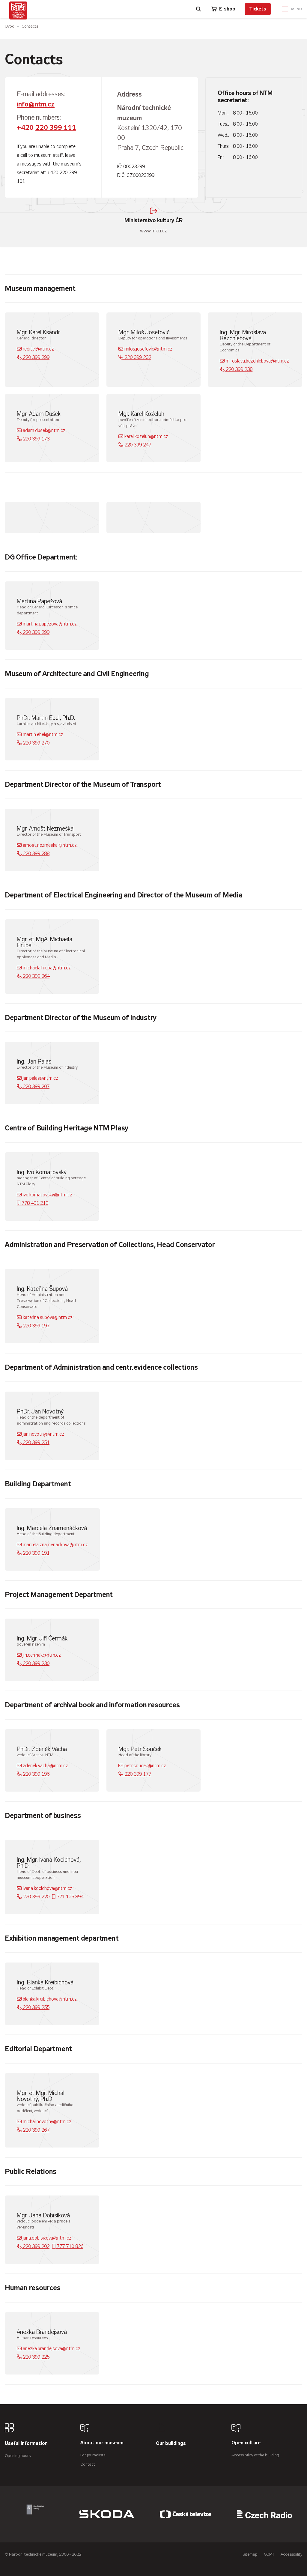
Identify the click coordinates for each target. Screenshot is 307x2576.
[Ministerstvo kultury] (35, 2514)
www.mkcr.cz (153, 225)
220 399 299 (36, 357)
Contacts (30, 26)
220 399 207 (36, 1087)
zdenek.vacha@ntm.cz (45, 1766)
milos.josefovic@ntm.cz (148, 349)
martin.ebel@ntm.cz (42, 734)
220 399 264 (36, 976)
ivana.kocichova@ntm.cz (47, 1888)
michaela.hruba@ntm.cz (46, 968)
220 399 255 (36, 2007)
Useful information (26, 2444)
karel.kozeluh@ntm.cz (146, 436)
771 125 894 (69, 1897)
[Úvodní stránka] (18, 10)
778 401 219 (34, 1203)
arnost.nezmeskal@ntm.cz (49, 845)
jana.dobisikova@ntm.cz (46, 2238)
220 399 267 (36, 2130)
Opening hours (18, 2456)
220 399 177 (137, 1774)
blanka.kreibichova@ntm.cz (49, 1999)
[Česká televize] (186, 2514)
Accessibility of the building (255, 2455)
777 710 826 (69, 2246)
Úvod (10, 26)
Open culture (246, 2443)
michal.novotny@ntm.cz (46, 2122)
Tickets (258, 9)
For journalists (93, 2455)
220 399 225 (36, 2357)
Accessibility (291, 2554)
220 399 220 (36, 1897)
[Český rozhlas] (264, 2514)
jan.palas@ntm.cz (40, 1078)
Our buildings (171, 2444)
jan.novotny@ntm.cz (43, 1434)
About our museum (102, 2443)
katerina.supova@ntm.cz (47, 1317)
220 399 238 (238, 369)
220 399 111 (56, 128)
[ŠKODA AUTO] (107, 2514)
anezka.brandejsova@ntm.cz (51, 2349)
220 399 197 (36, 1326)
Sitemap (250, 2554)
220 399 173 (36, 439)
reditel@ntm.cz (38, 349)
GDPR (269, 2554)
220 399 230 (36, 1663)
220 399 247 (137, 445)
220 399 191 (36, 1553)
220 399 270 (36, 743)
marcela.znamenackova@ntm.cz (55, 1545)
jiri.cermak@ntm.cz (41, 1655)
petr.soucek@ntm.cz (145, 1766)
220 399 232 (137, 357)
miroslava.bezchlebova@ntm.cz (257, 361)
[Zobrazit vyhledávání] (199, 9)
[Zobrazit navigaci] (292, 9)
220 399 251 (36, 1442)
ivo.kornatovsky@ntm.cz (47, 1195)
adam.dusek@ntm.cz (43, 430)
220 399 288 (36, 854)
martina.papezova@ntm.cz (49, 624)
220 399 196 (36, 1774)
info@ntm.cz (36, 104)
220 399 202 (36, 2246)
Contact (88, 2464)
